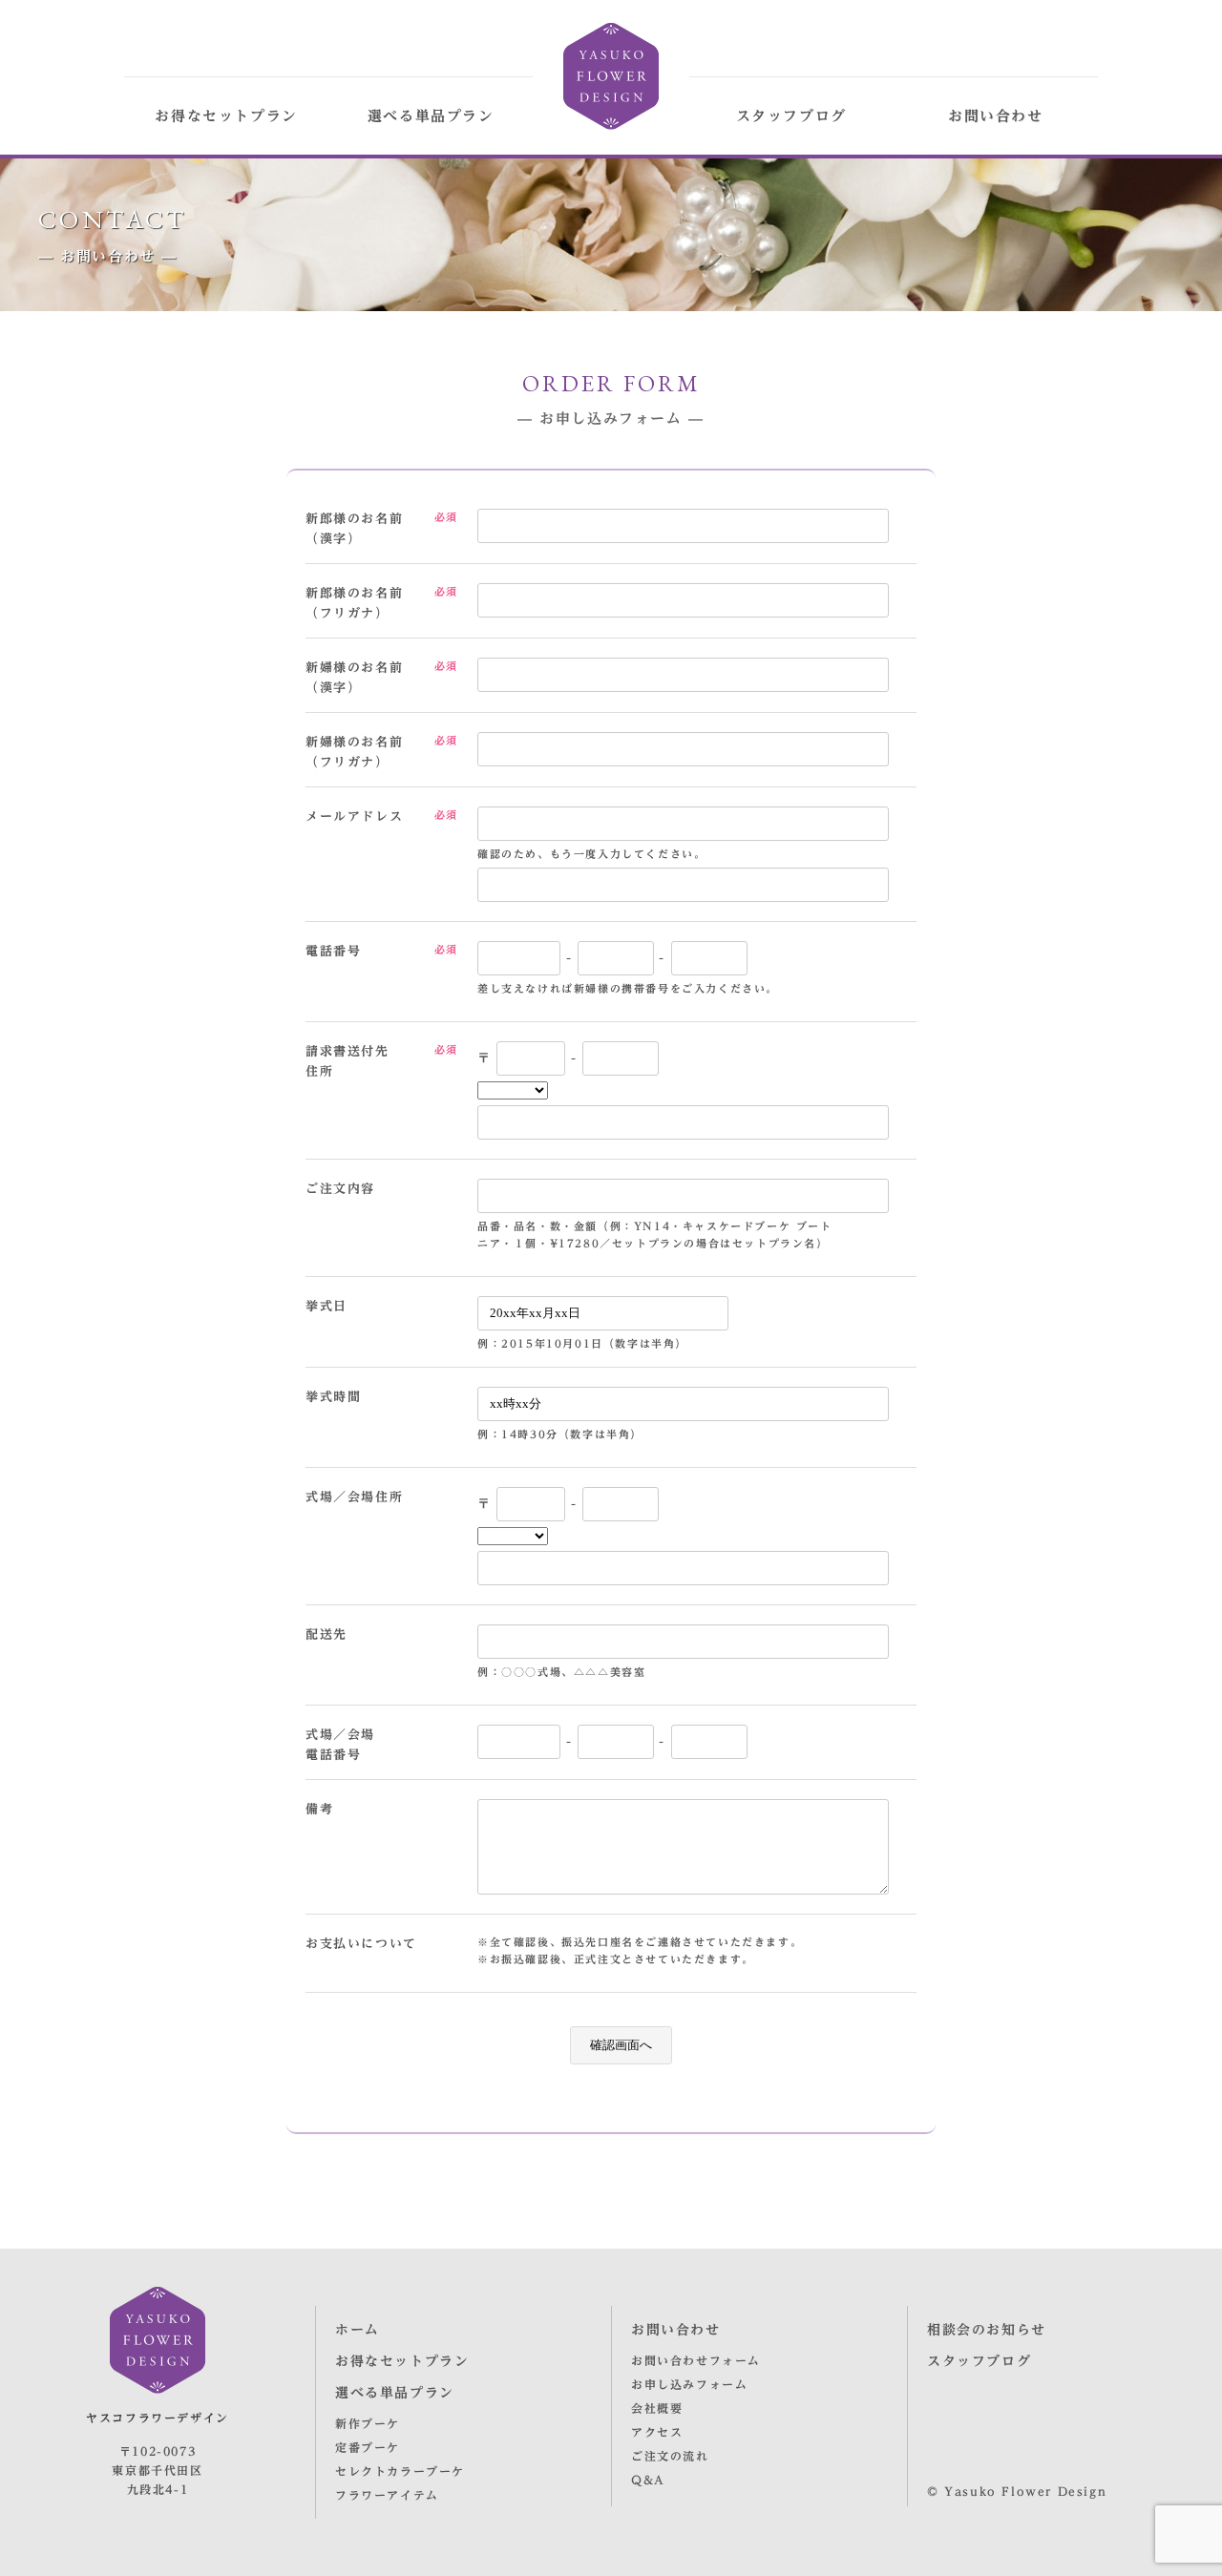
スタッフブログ (791, 116)
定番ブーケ (368, 2447)
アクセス (657, 2432)
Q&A (648, 2480)
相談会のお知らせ (987, 2330)
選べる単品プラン (431, 116)
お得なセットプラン (226, 116)
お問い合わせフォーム (696, 2360)
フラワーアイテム (387, 2495)
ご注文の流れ (670, 2456)
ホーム (358, 2330)
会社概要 (657, 2408)
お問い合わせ (996, 116)
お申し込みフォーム (689, 2384)
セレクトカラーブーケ (400, 2471)
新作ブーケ (368, 2423)
